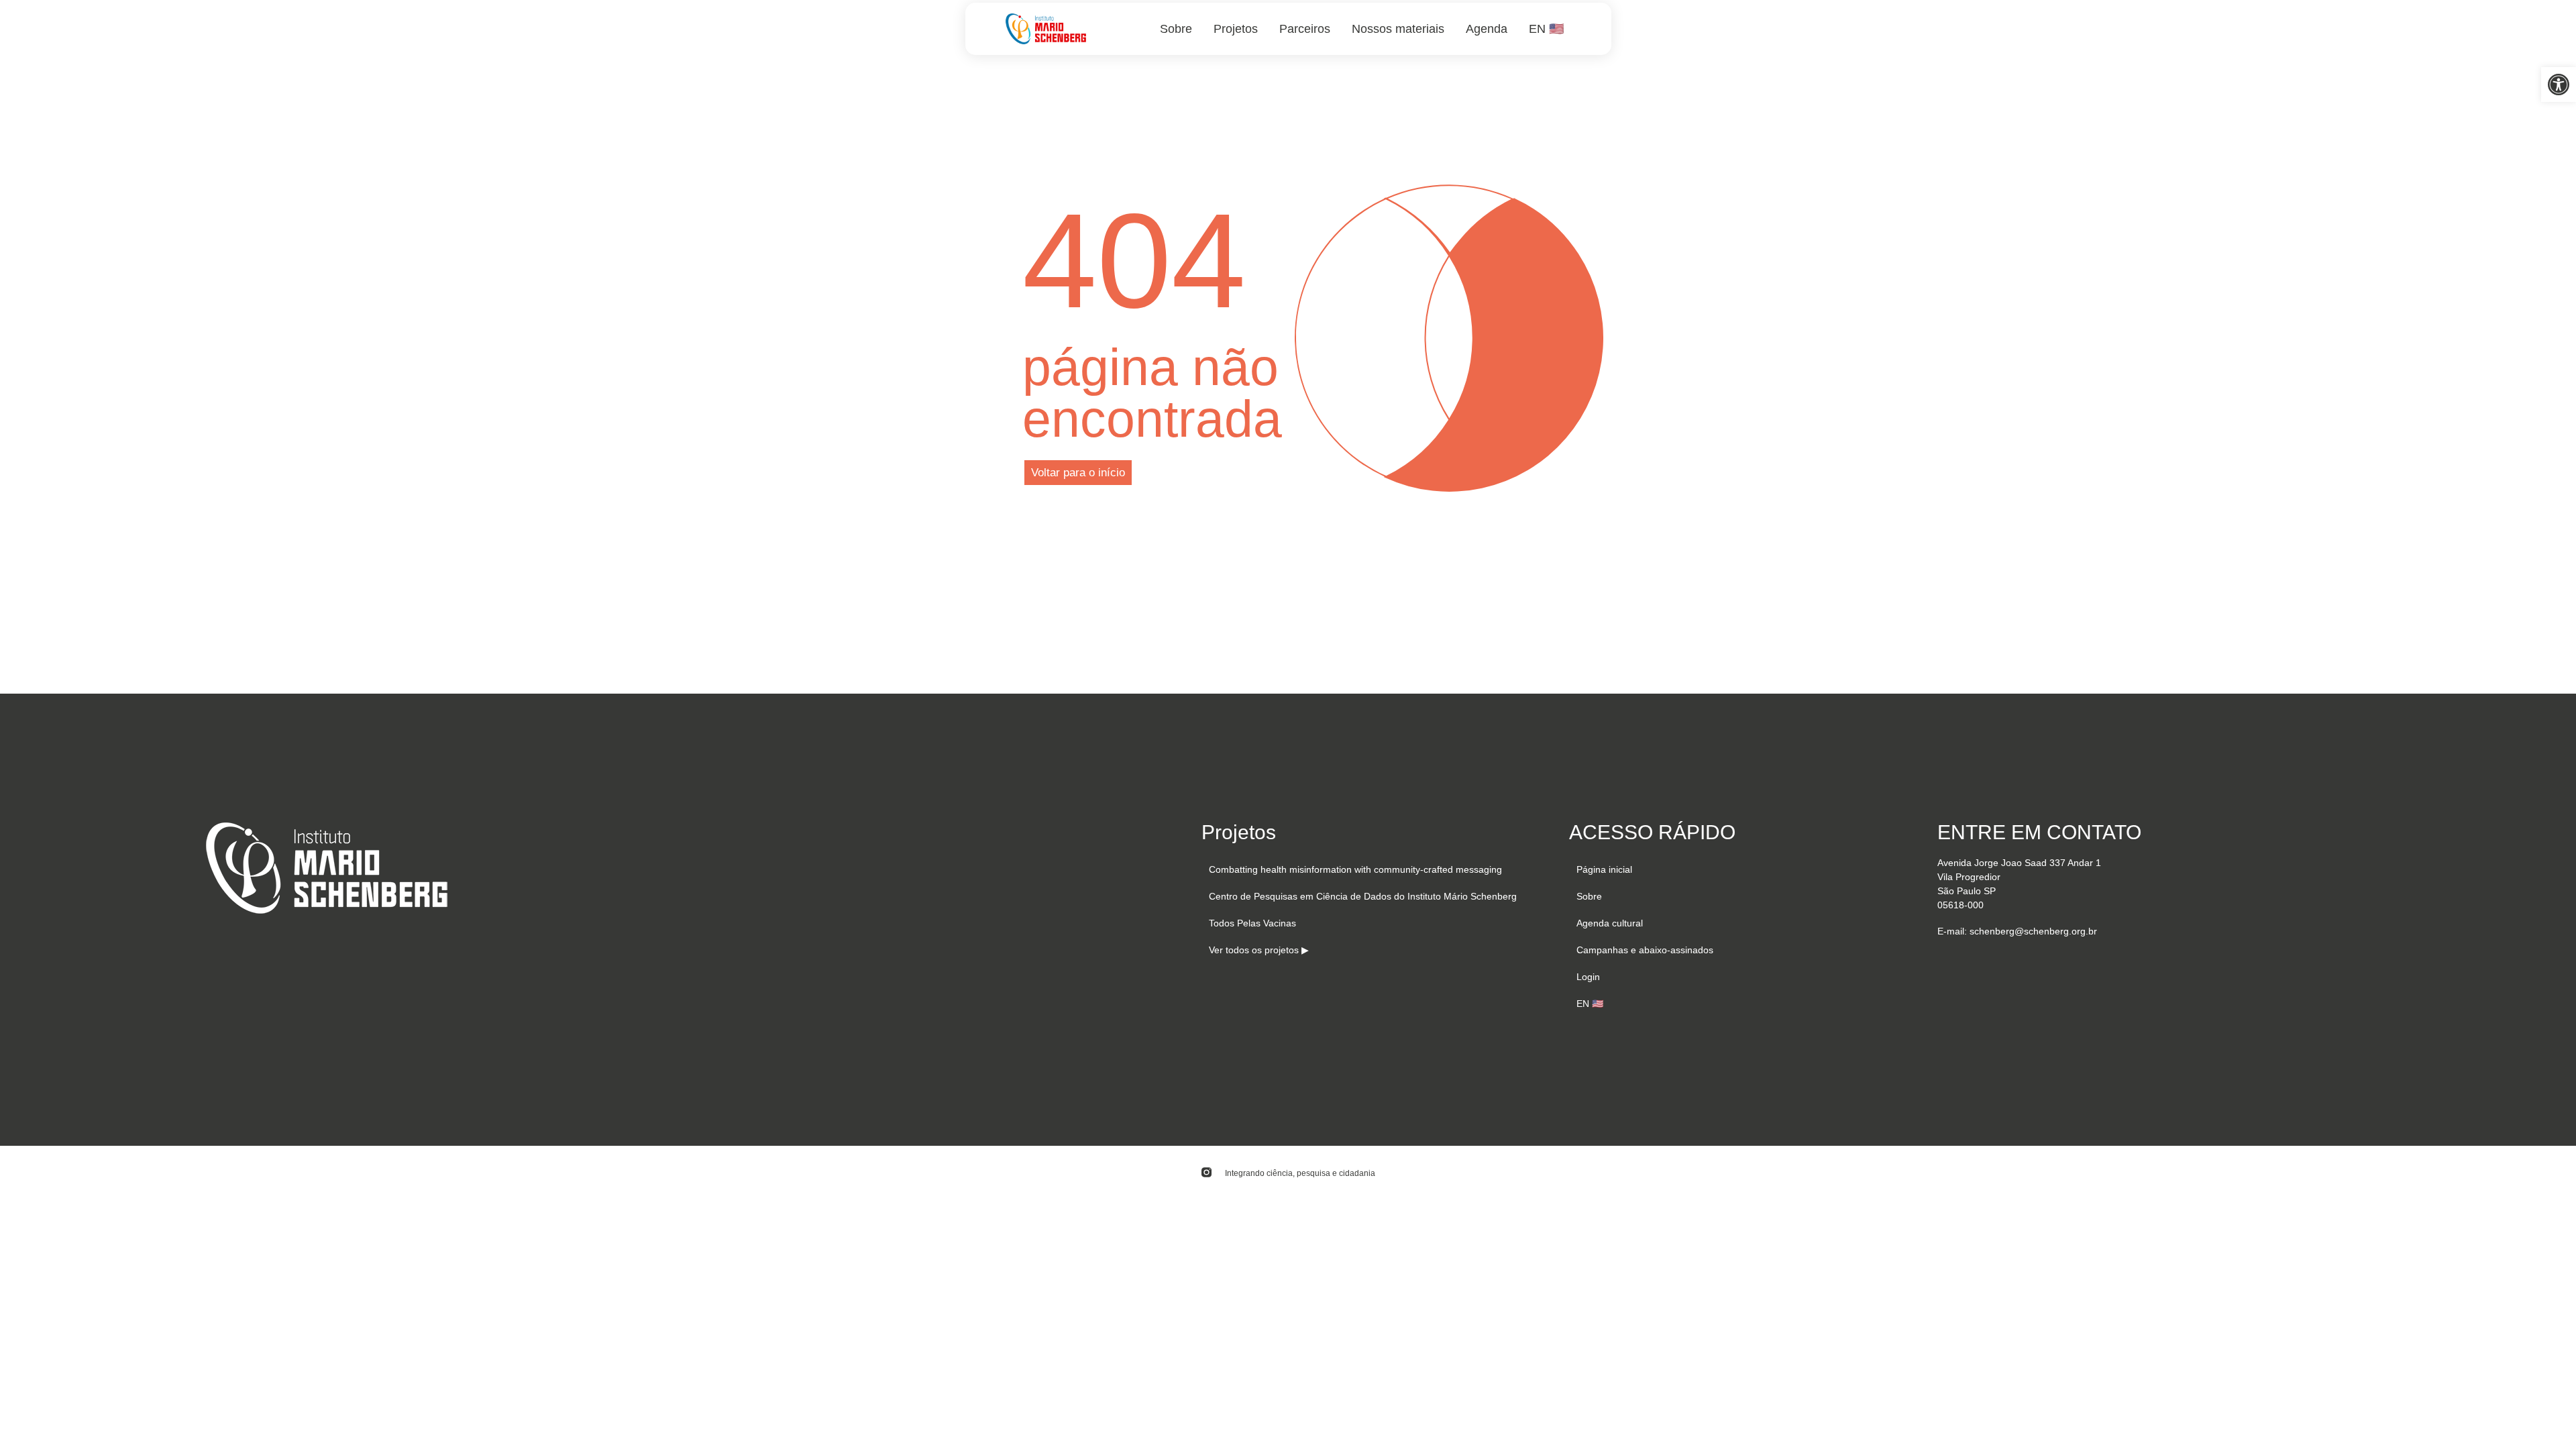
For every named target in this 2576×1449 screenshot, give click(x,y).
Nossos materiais (1398, 29)
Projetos (1236, 29)
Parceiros (1305, 29)
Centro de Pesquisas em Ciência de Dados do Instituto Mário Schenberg (1363, 896)
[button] (2559, 85)
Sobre (1176, 29)
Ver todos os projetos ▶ (1259, 950)
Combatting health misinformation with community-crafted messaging (1355, 869)
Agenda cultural (1610, 923)
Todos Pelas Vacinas (1252, 923)
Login (1588, 977)
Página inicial (1604, 869)
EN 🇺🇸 (1546, 29)
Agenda (1487, 29)
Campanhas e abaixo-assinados (1645, 950)
